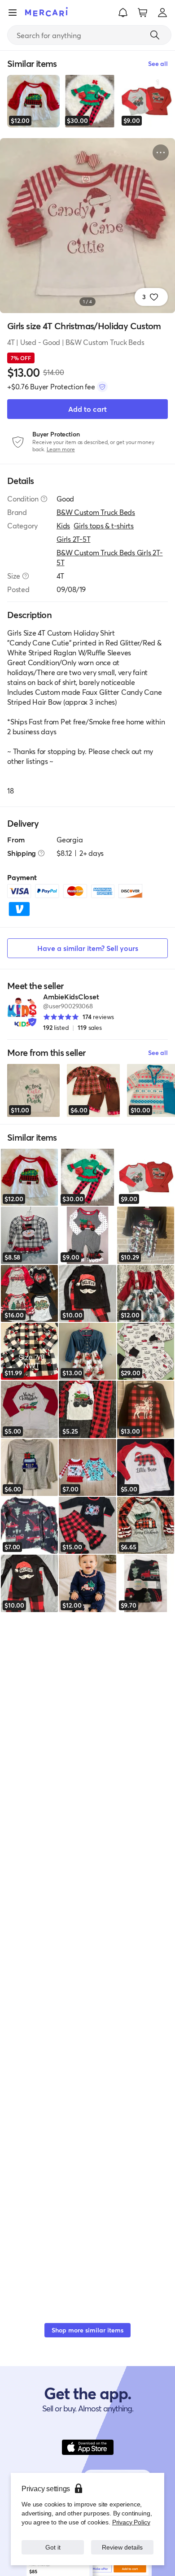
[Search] (155, 35)
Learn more (61, 449)
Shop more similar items (87, 2330)
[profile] (162, 13)
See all (158, 1053)
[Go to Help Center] (44, 499)
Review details (122, 2547)
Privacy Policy (131, 2522)
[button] (123, 13)
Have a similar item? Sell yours (88, 948)
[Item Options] (161, 153)
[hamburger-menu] (13, 13)
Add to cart (87, 409)
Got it (53, 2547)
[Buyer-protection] (102, 387)
